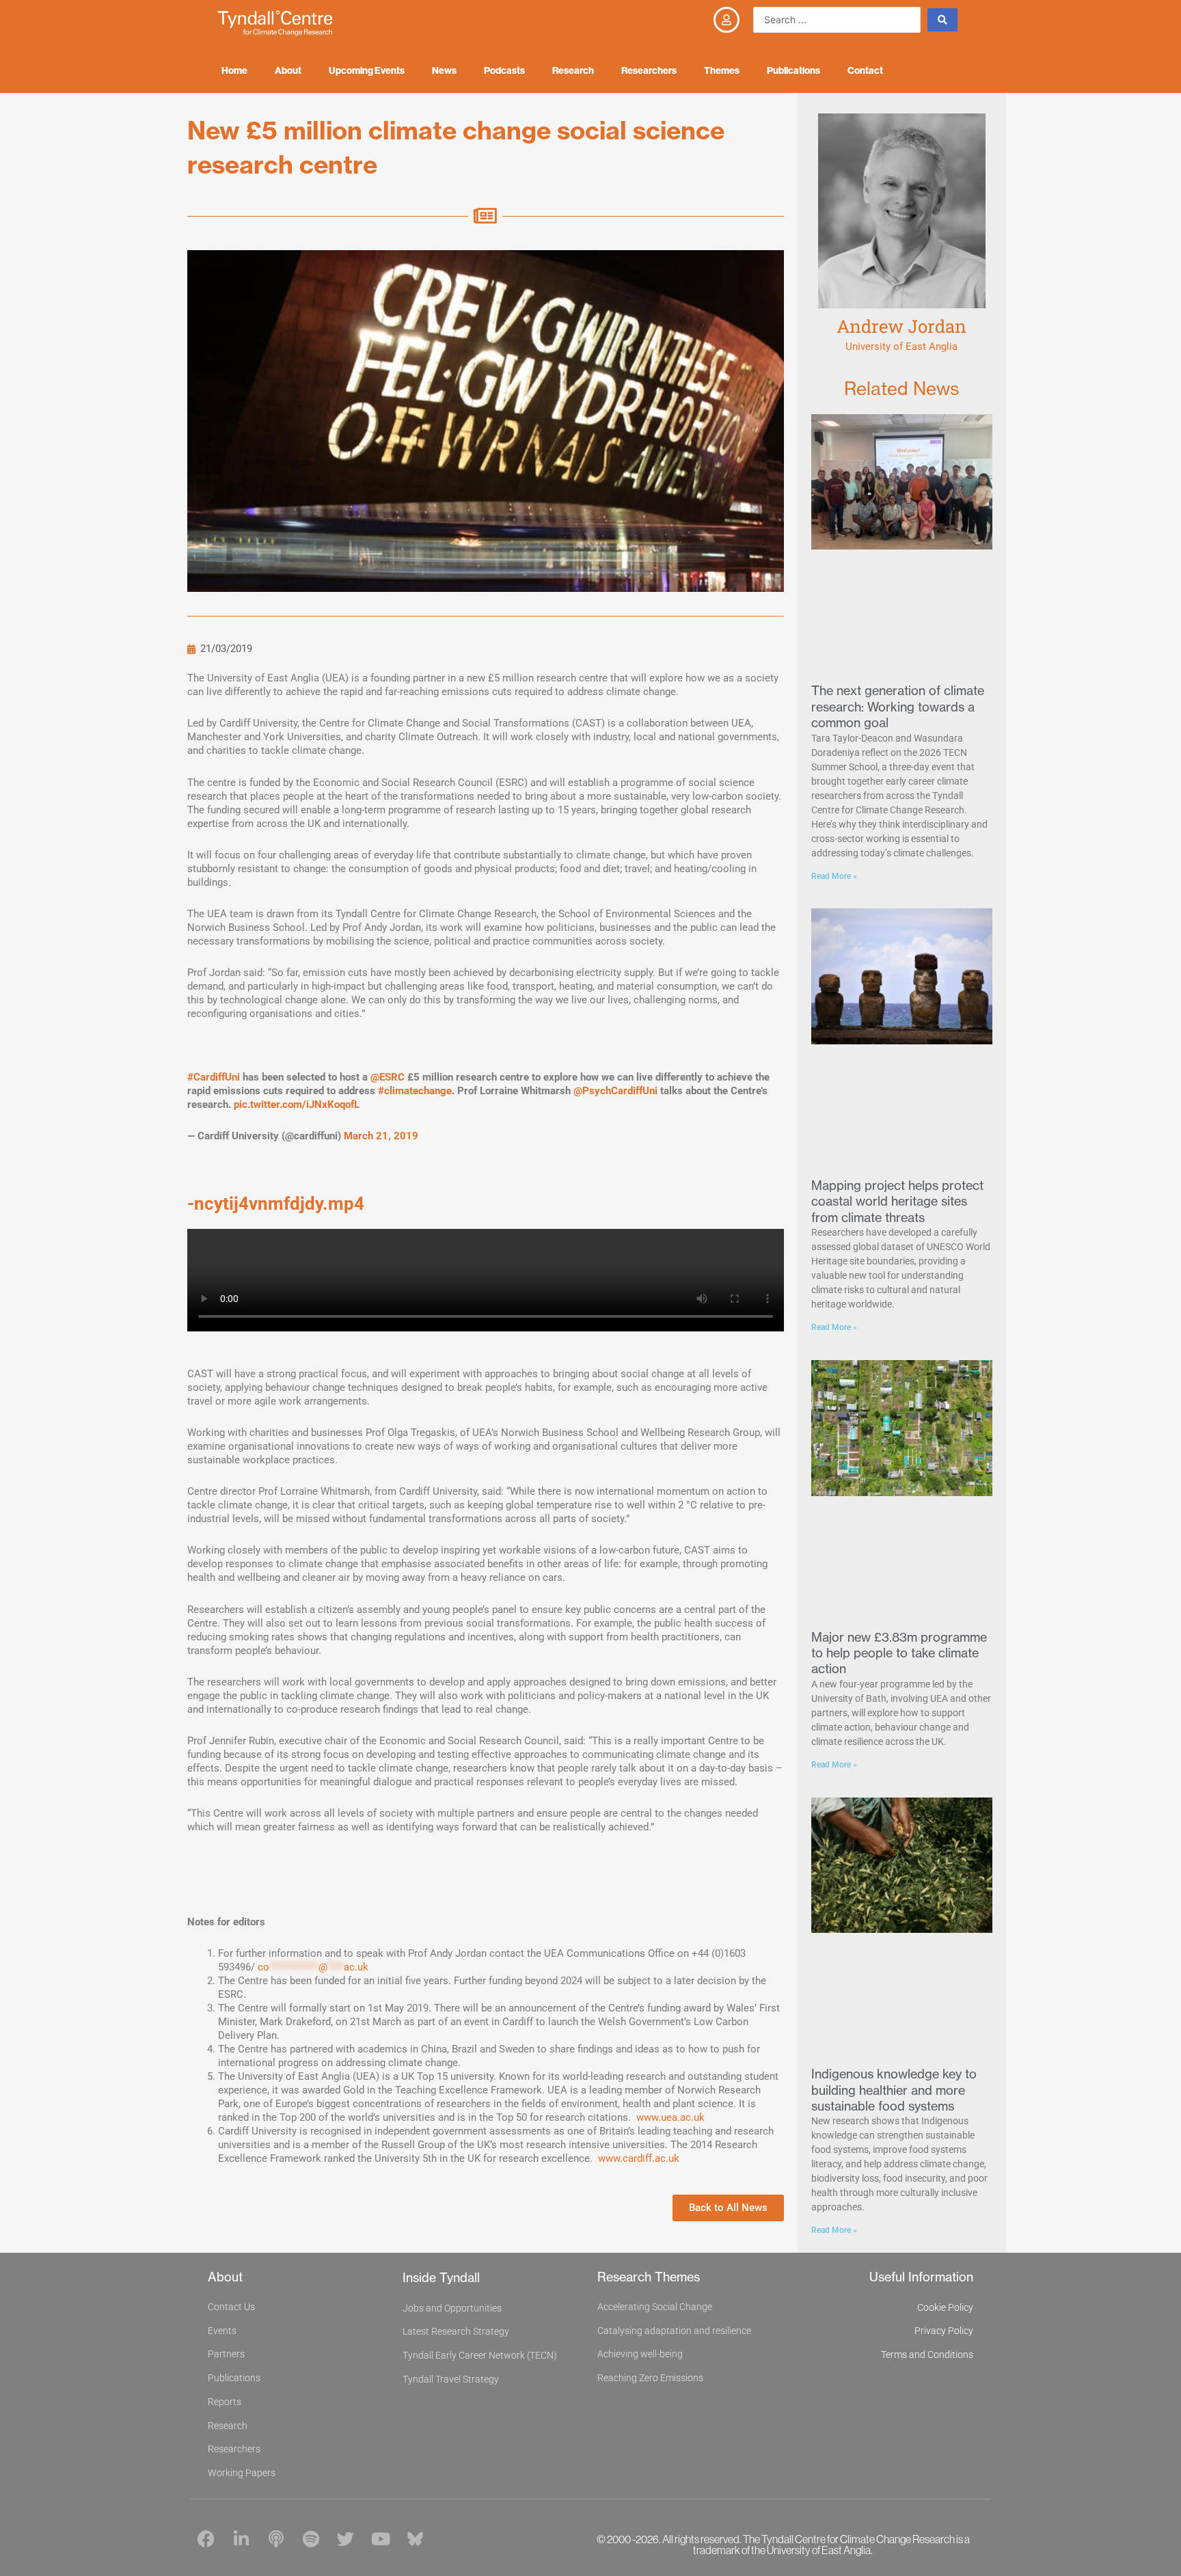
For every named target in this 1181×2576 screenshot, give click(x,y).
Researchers (649, 70)
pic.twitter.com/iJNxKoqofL (297, 1104)
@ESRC (388, 1077)
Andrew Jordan (901, 326)
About (288, 70)
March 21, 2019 (381, 1136)
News (444, 70)
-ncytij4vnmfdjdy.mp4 (276, 1204)
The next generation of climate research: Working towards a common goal (898, 707)
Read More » (834, 876)
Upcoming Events (367, 70)
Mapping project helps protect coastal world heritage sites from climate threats (897, 1202)
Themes (722, 70)
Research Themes (649, 2277)
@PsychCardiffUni (615, 1091)
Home (234, 70)
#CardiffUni (214, 1077)
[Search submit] (942, 20)
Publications (793, 70)
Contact (865, 70)
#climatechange (415, 1091)
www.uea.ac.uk (670, 2117)
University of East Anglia (901, 347)
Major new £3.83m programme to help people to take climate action (899, 1653)
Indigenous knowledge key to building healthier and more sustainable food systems (894, 2090)
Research (573, 70)
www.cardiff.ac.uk (639, 2158)
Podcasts (504, 70)
